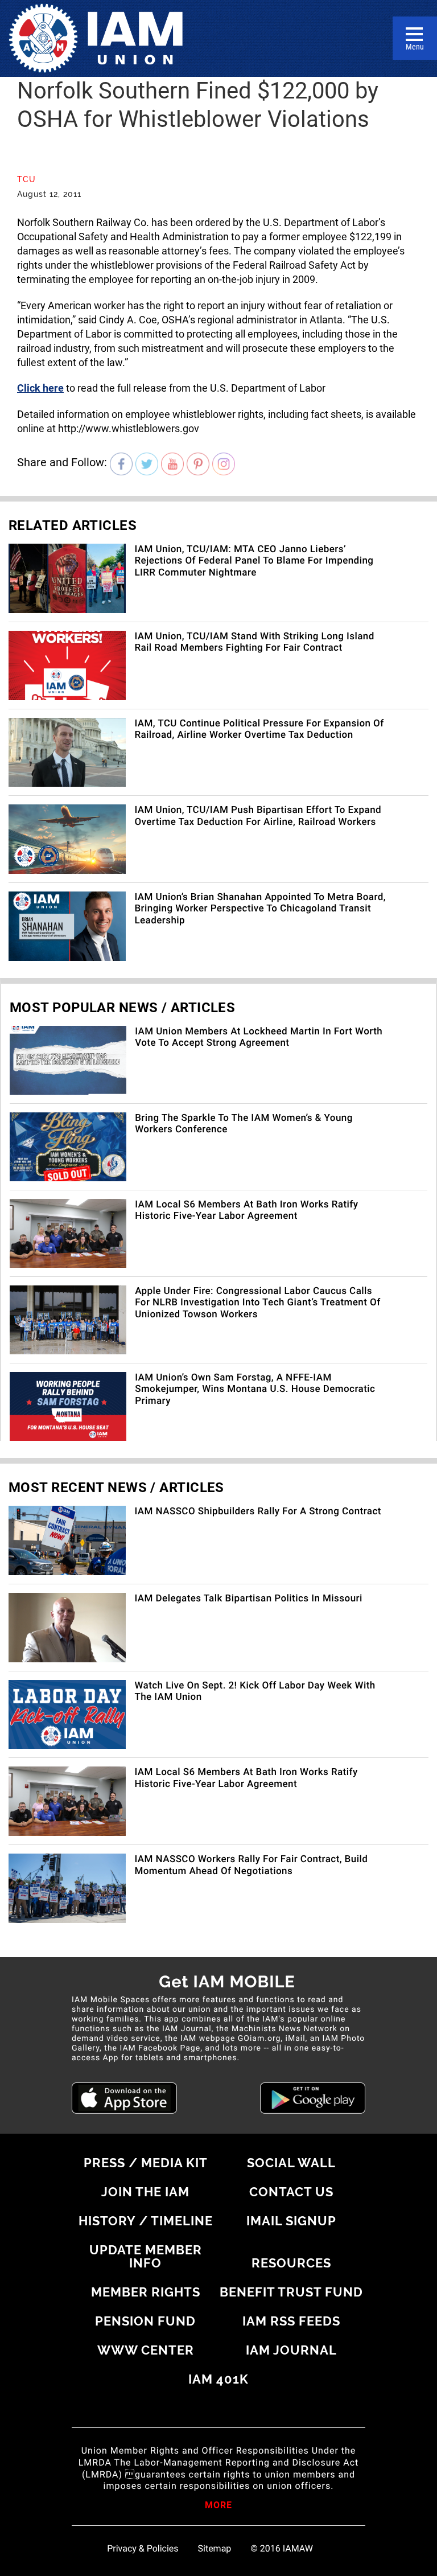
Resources (291, 2263)
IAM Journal (291, 2350)
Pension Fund (145, 2321)
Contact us (291, 2192)
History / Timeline (146, 2221)
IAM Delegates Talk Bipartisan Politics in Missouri (248, 1599)
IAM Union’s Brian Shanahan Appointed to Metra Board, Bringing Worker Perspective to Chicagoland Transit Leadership (260, 909)
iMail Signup (291, 2221)
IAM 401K (218, 2379)
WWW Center (146, 2350)
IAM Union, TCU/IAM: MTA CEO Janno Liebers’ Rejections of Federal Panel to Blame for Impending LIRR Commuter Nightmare (254, 561)
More (218, 2506)
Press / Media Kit (146, 2163)
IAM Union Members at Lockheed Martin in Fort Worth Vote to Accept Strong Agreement (259, 1037)
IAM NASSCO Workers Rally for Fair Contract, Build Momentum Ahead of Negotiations (251, 1865)
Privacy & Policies (143, 2549)
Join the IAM (145, 2192)
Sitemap (215, 2549)
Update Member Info (146, 2256)
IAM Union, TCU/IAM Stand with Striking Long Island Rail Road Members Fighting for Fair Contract (254, 642)
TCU (26, 179)
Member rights (146, 2292)
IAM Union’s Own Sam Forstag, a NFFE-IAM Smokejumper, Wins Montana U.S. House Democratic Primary (255, 1389)
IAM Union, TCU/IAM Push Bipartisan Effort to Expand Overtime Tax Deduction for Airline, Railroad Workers (258, 816)
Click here (40, 388)
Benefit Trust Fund (291, 2292)
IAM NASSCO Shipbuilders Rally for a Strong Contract (258, 1511)
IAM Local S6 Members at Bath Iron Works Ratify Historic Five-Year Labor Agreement (246, 1210)
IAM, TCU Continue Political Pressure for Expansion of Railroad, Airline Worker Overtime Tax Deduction (259, 729)
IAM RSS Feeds (291, 2321)
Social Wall (291, 2163)
